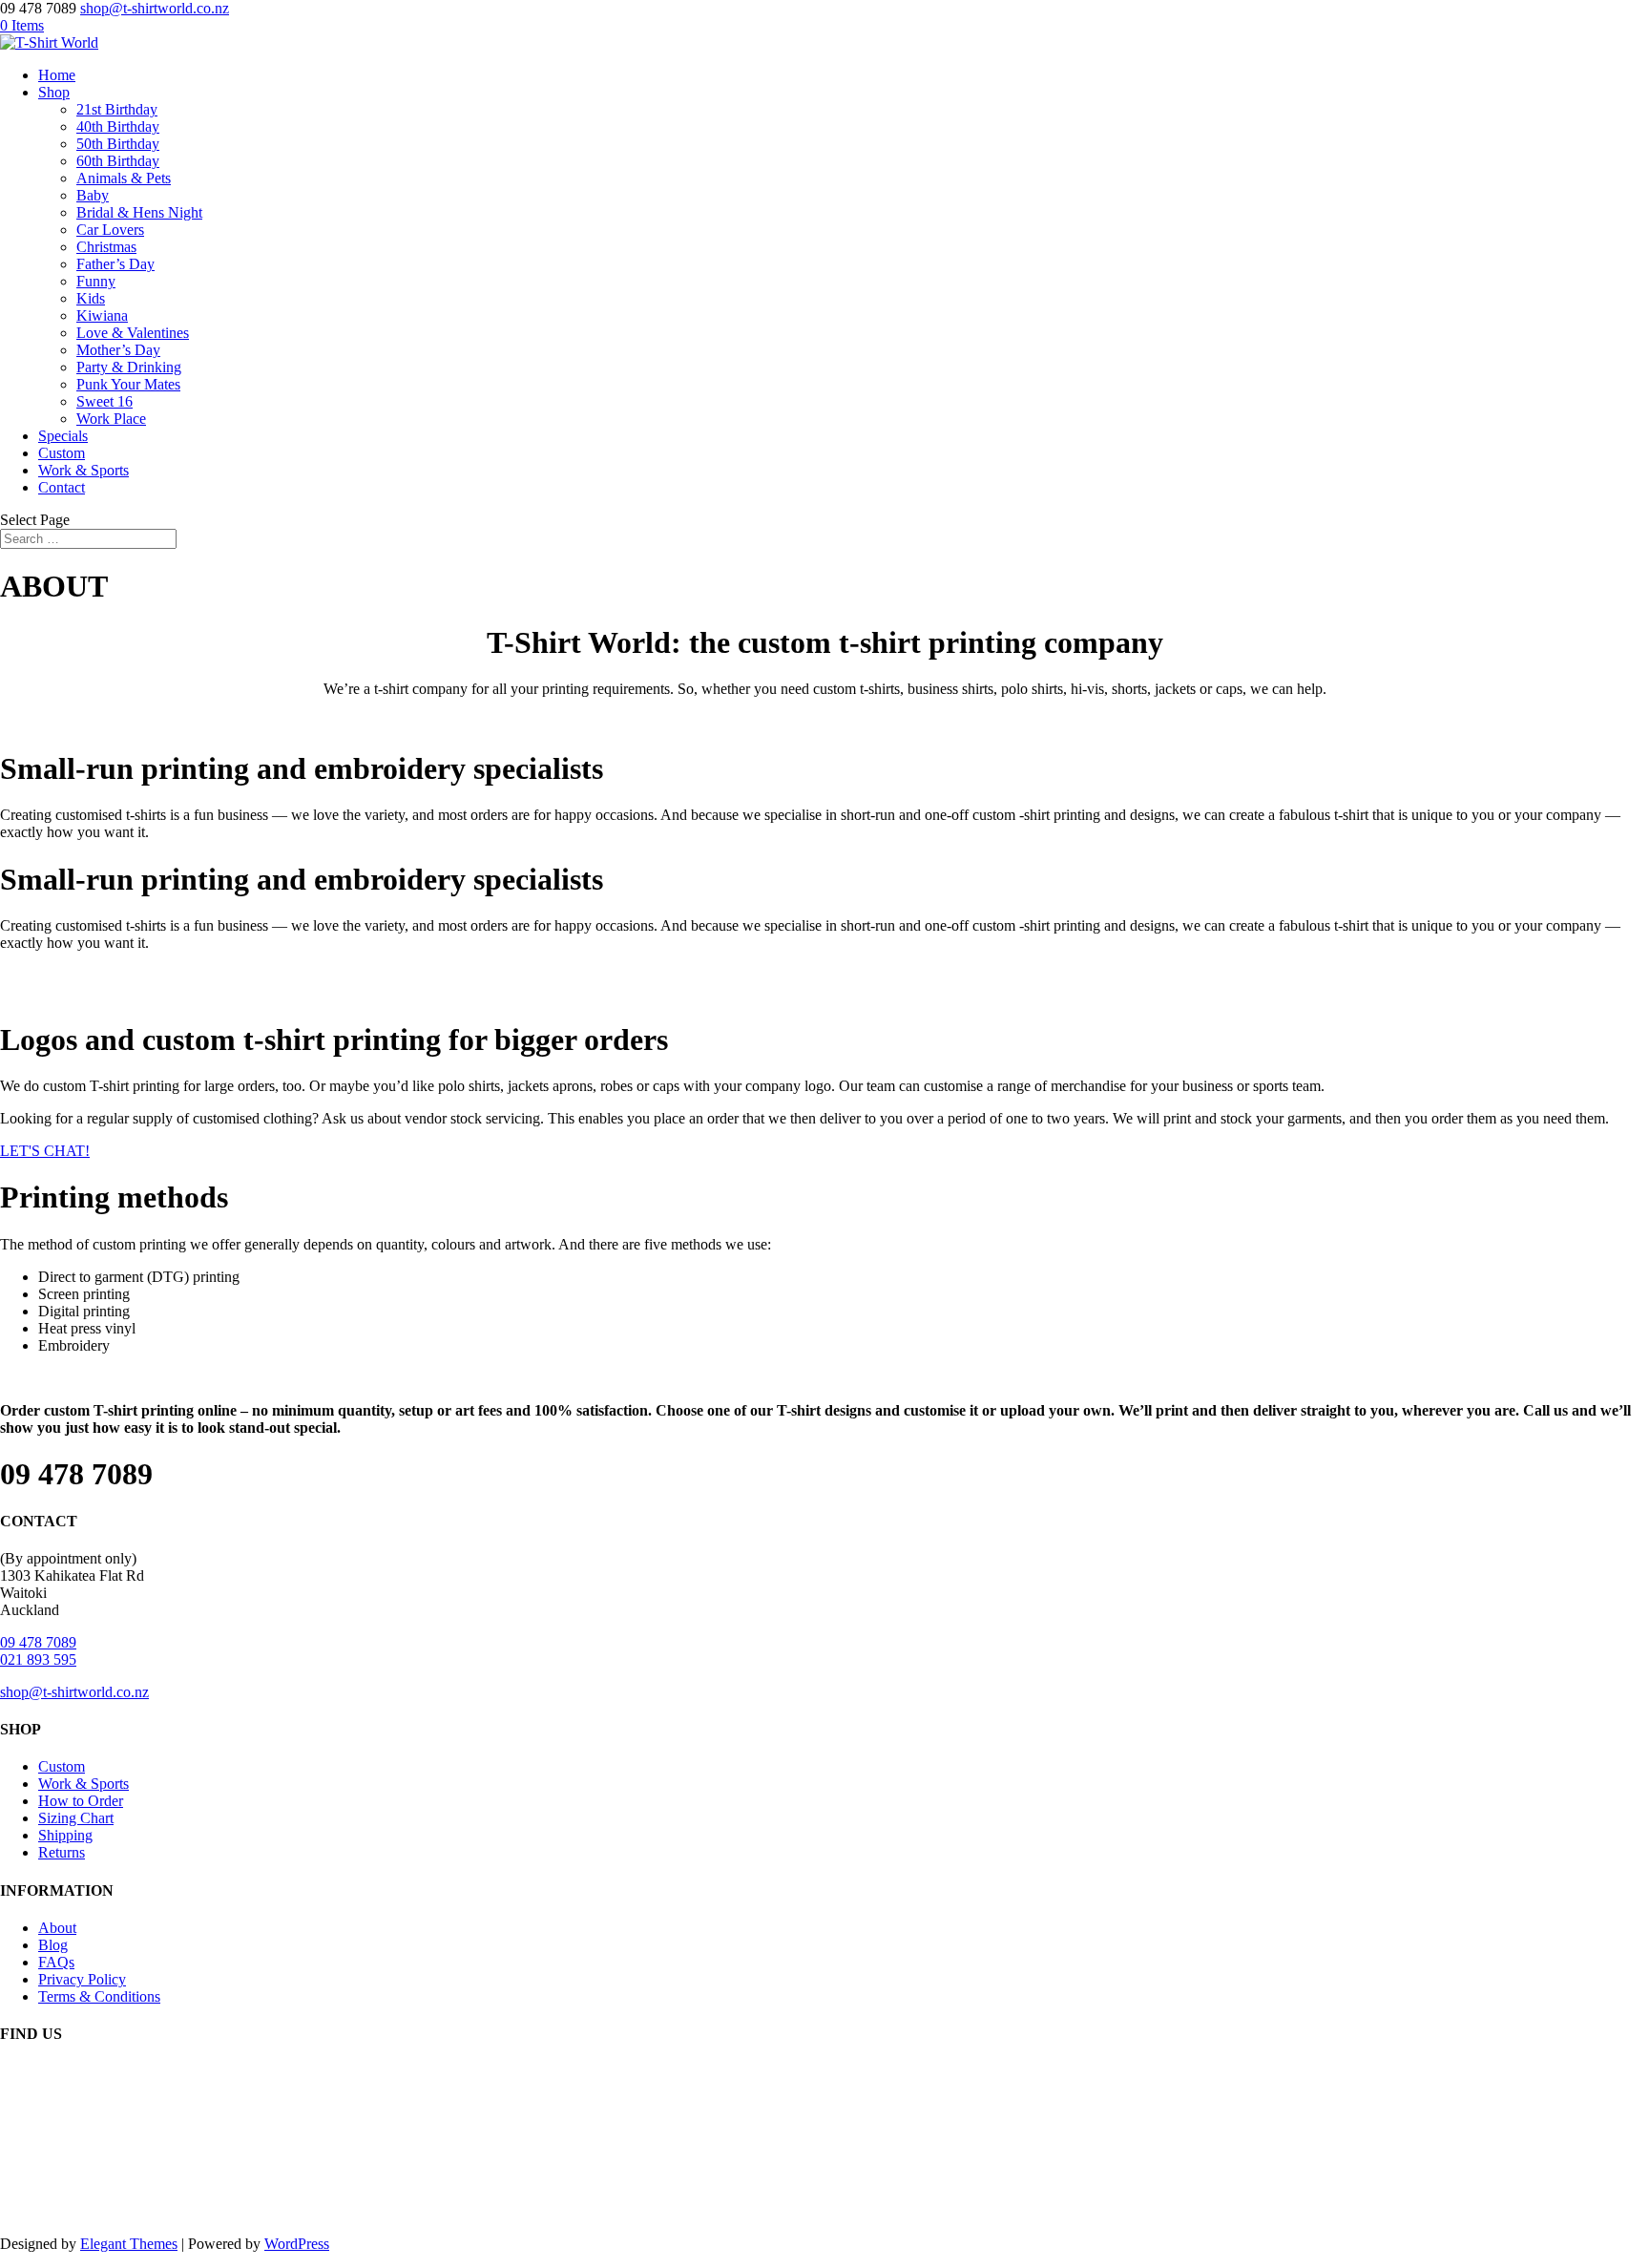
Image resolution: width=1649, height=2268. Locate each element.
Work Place (111, 419)
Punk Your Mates (128, 384)
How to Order (81, 1801)
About (57, 1928)
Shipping (65, 1835)
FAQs (56, 1962)
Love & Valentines (133, 333)
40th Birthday (118, 126)
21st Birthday (117, 109)
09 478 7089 (38, 1642)
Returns (62, 1852)
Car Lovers (110, 230)
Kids (91, 298)
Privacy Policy (82, 1979)
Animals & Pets (124, 178)
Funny (96, 281)
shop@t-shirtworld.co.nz (74, 1692)
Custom (62, 453)
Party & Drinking (129, 367)
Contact (62, 487)
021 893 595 (38, 1659)
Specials (63, 436)
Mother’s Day (118, 350)
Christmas (106, 247)
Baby (93, 195)
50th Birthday (118, 144)
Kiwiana (102, 315)
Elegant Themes (129, 2244)
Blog (53, 1945)
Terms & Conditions (99, 1996)
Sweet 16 (104, 401)
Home (57, 75)
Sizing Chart (76, 1818)
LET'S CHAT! (45, 1151)
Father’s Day (115, 264)
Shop (54, 92)
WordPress (297, 2244)
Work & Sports (83, 470)
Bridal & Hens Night (139, 212)
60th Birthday (118, 161)
